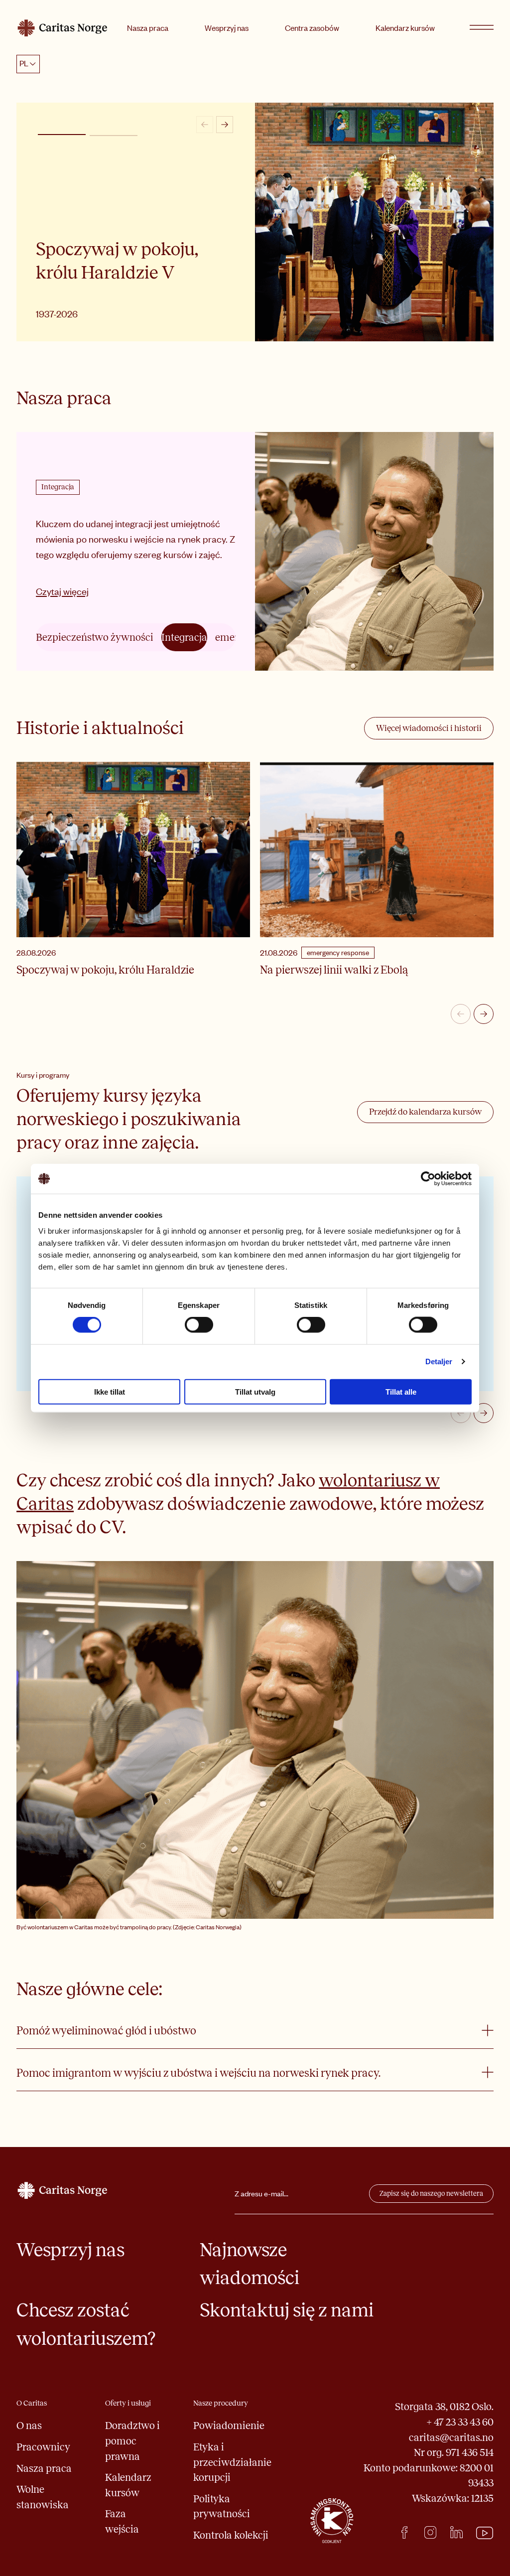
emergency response (338, 952)
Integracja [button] (184, 637)
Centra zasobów (312, 28)
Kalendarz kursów (405, 28)
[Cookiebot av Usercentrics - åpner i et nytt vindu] (428, 1179)
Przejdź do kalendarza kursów (425, 1112)
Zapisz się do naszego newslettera (431, 2194)
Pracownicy (43, 2447)
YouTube (485, 2533)
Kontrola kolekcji (231, 2535)
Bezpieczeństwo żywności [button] (95, 637)
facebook (405, 2532)
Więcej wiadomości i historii (429, 728)
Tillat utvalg (255, 1391)
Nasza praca (148, 28)
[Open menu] (482, 28)
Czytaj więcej (62, 591)
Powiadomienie (229, 2426)
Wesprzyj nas (227, 28)
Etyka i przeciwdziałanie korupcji (232, 2462)
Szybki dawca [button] (114, 136)
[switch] (199, 1325)
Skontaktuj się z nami (287, 2310)
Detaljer (439, 1361)
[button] (62, 135)
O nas (29, 2426)
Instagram (431, 2532)
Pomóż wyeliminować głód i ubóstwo (106, 2031)
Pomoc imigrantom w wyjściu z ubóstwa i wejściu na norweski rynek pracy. (198, 2073)
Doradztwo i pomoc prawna (132, 2441)
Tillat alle (401, 1391)
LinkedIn (456, 2532)
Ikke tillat (110, 1391)
